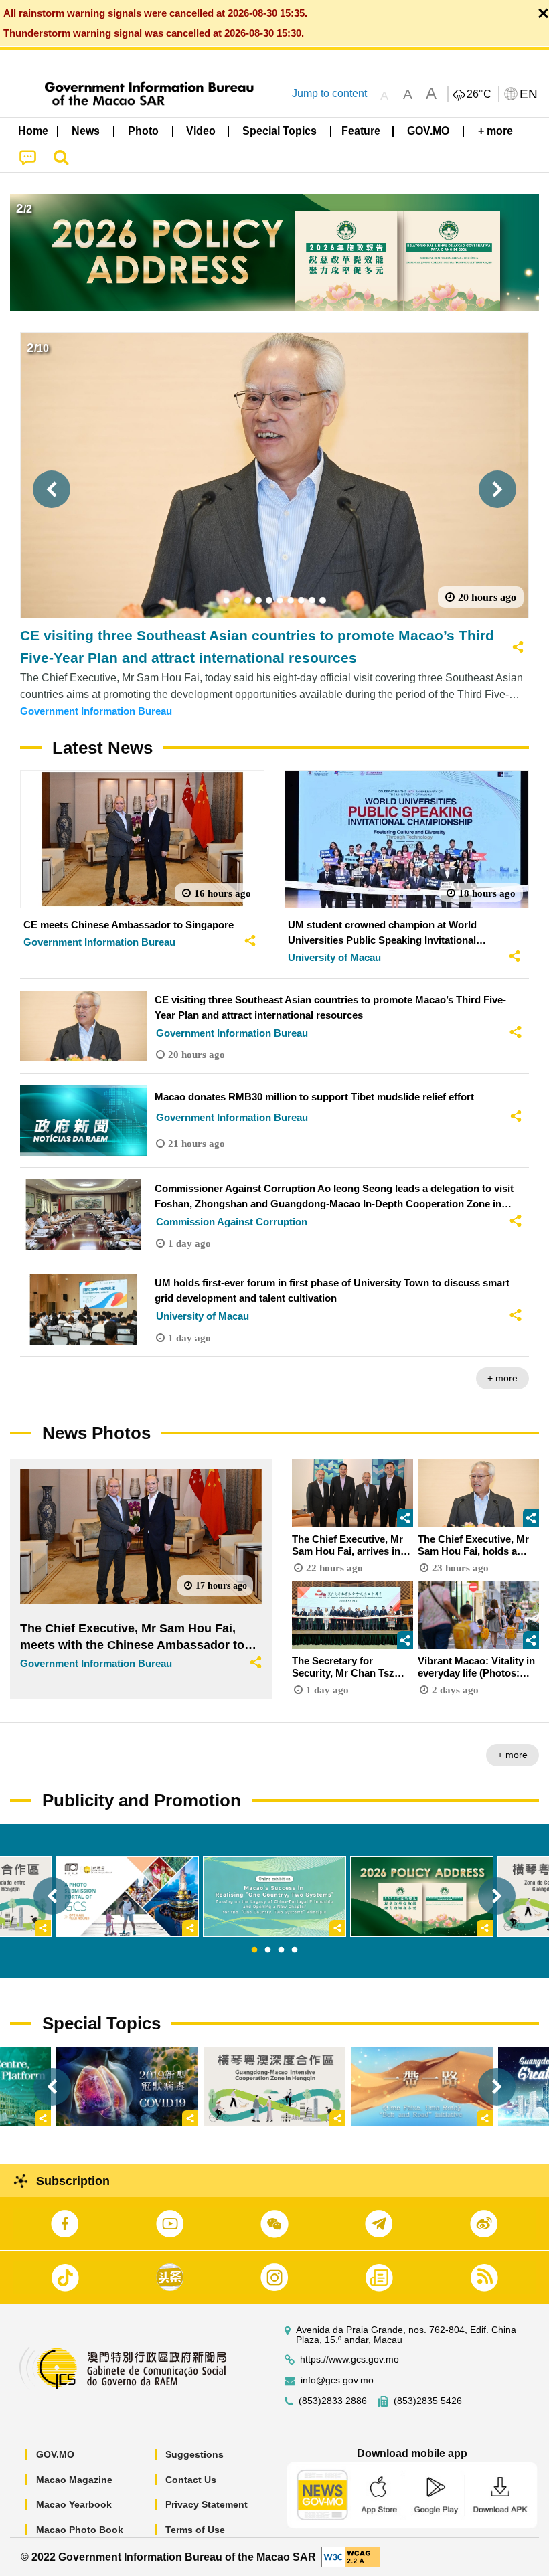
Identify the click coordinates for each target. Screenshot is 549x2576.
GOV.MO (55, 2454)
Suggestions (194, 2454)
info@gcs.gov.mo (337, 2380)
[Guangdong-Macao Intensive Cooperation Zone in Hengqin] (274, 2087)
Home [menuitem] (33, 131)
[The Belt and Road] (422, 2087)
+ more (502, 1378)
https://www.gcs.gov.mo (349, 2359)
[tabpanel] (274, 1896)
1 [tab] (254, 1950)
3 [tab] (281, 1950)
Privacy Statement (207, 2504)
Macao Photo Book (80, 2530)
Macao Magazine (74, 2480)
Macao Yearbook (74, 2504)
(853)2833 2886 (333, 2401)
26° (479, 94)
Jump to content (329, 93)
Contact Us (191, 2480)
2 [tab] (268, 1950)
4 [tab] (295, 1950)
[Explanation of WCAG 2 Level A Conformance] (351, 2556)
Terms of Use (195, 2530)
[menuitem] (86, 131)
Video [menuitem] (201, 131)
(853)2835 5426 (428, 2401)
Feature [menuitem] (361, 131)
